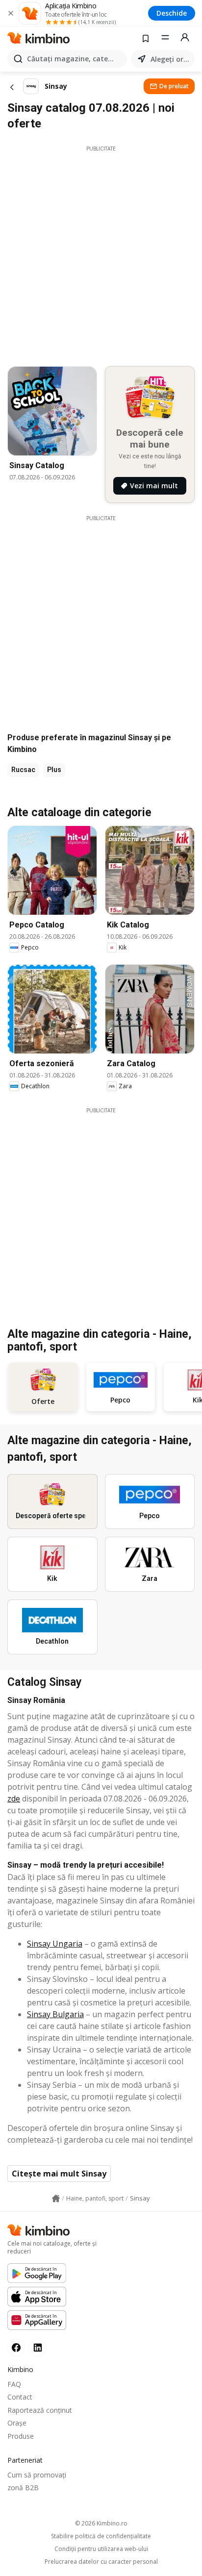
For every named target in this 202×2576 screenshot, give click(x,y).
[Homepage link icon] (56, 2199)
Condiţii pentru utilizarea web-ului (101, 2549)
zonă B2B (23, 2488)
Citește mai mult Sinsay (59, 2174)
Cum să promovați (37, 2475)
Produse (21, 2436)
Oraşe (17, 2423)
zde (14, 1799)
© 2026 (101, 2523)
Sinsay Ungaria (55, 1944)
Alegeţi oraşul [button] (171, 59)
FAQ (14, 2384)
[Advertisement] (101, 253)
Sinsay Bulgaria (55, 2014)
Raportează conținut (40, 2410)
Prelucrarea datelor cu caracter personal (101, 2562)
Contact (20, 2397)
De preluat (174, 86)
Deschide (172, 13)
